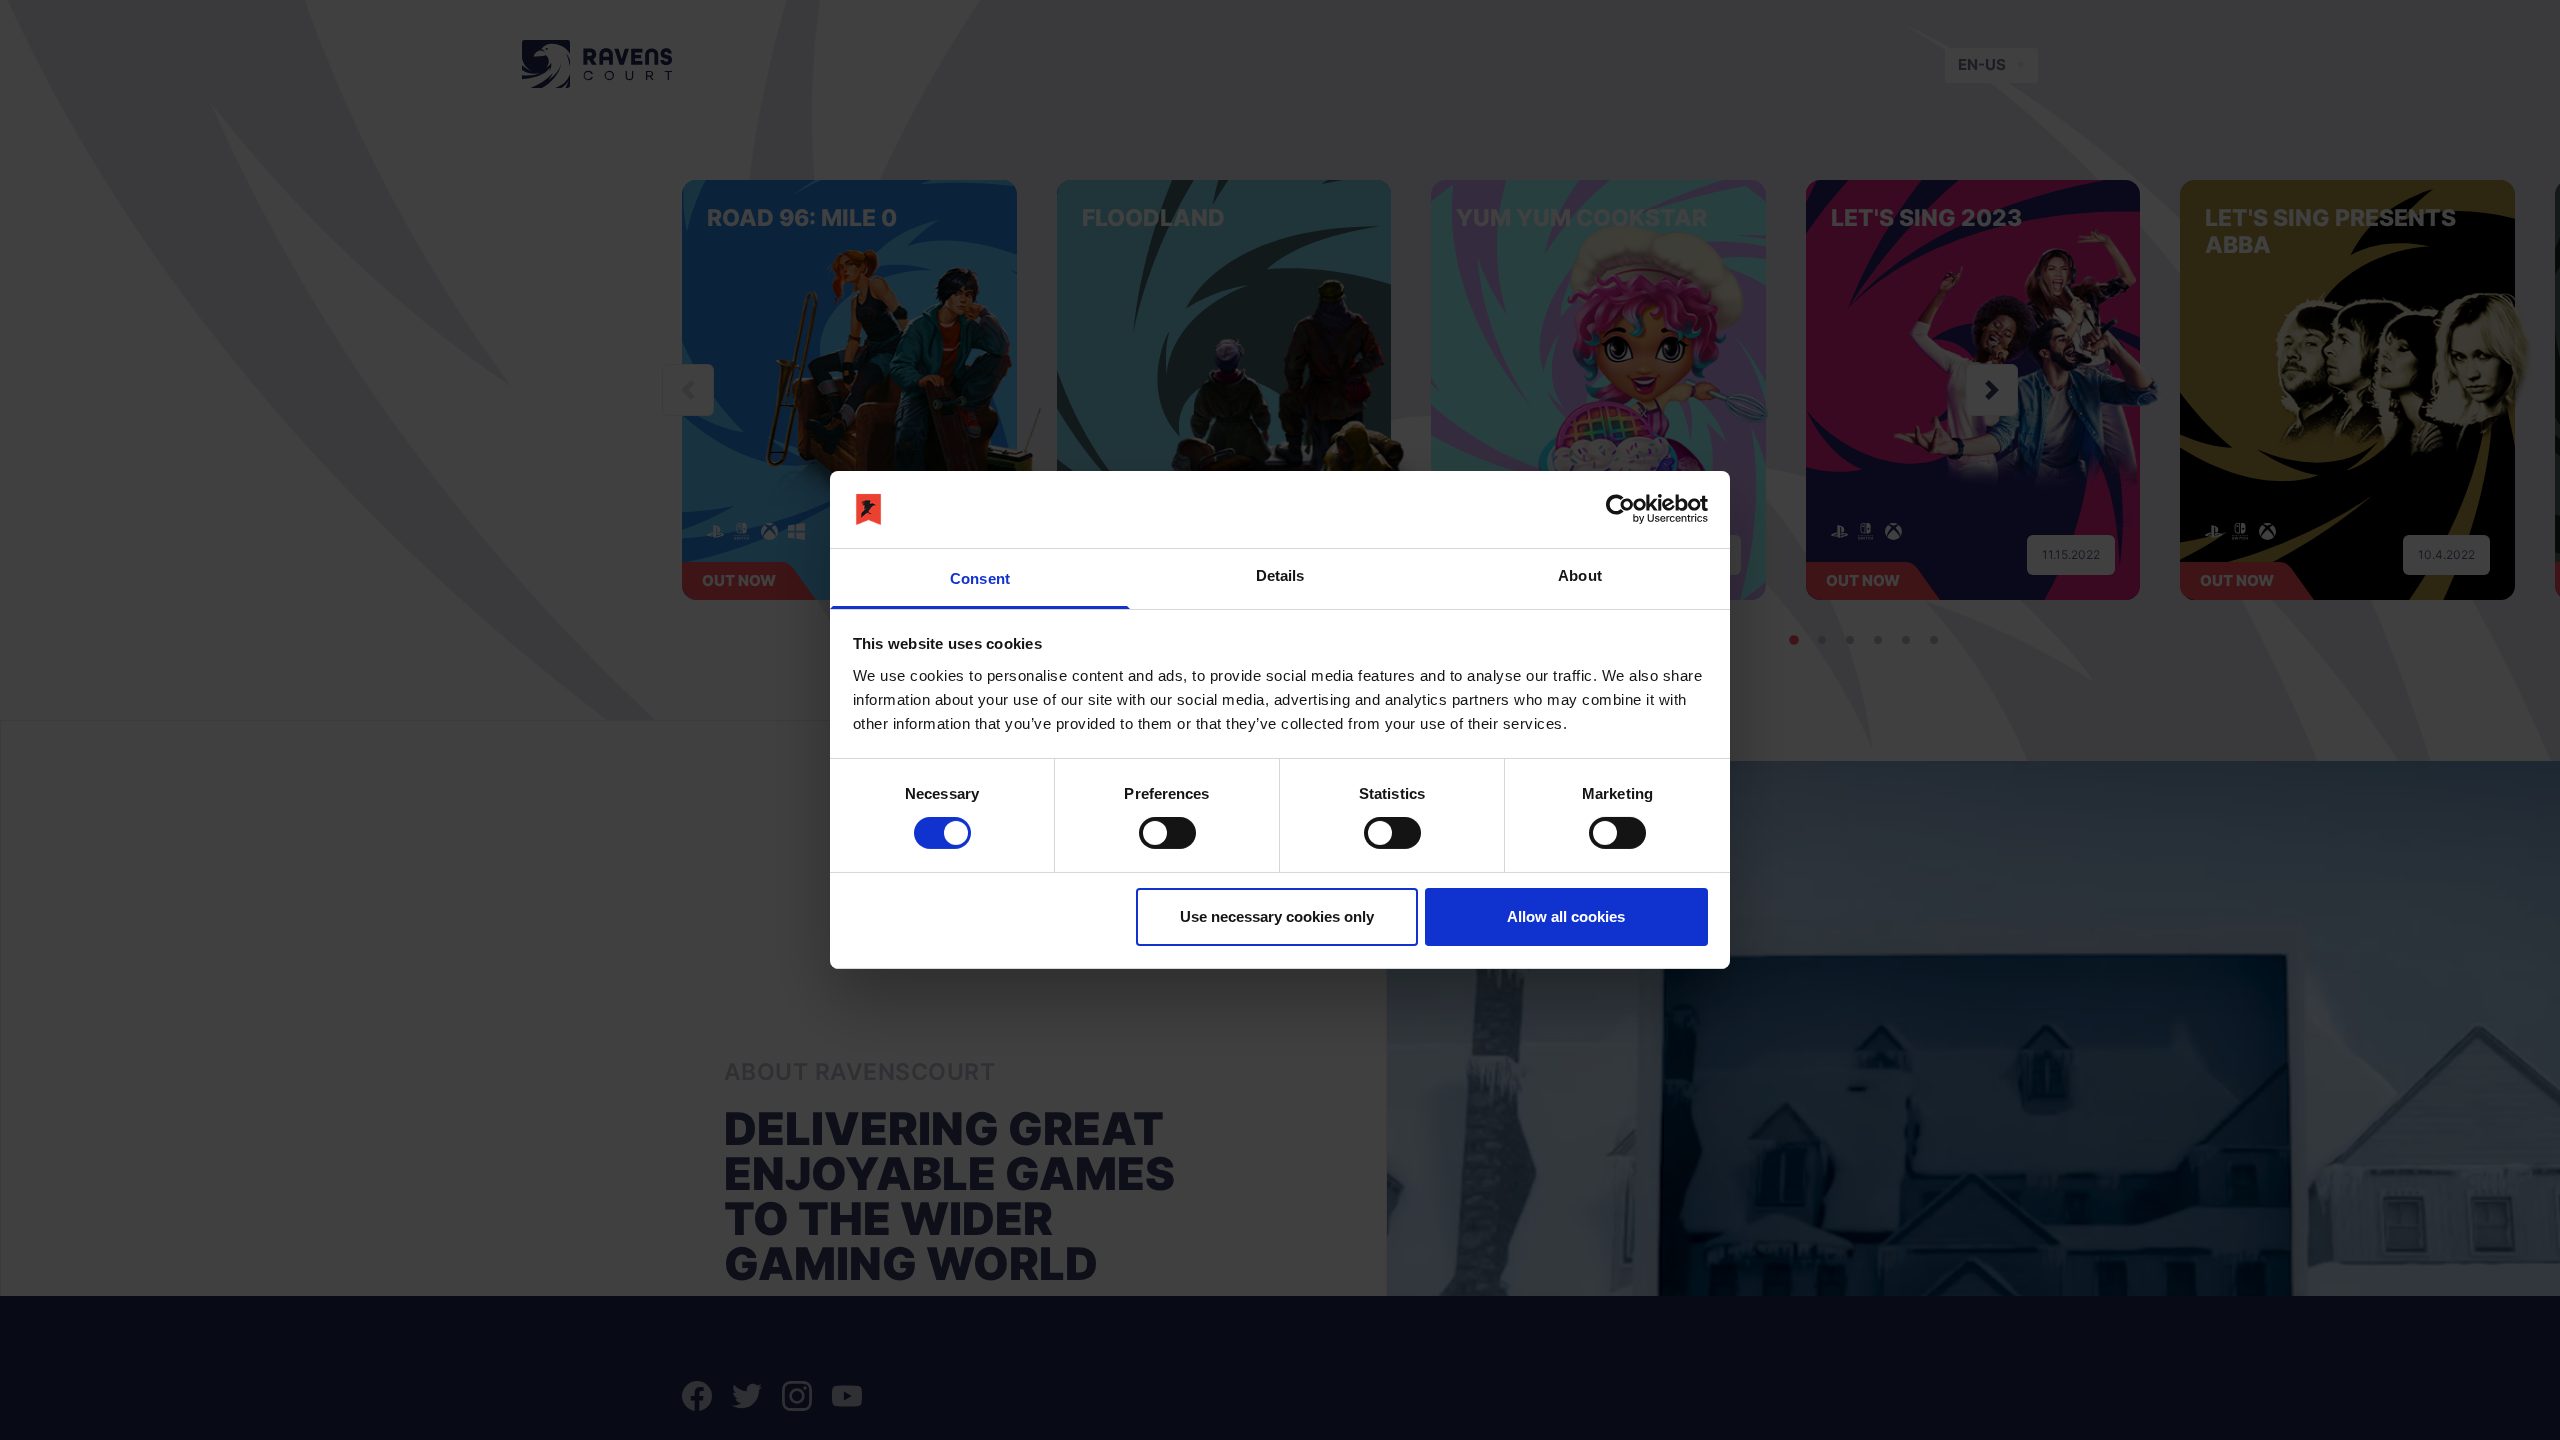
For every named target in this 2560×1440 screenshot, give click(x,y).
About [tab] (1580, 575)
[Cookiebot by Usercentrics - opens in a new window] (1620, 509)
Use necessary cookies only (1277, 916)
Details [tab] (1280, 575)
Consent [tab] (980, 578)
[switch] (1167, 833)
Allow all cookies (1566, 916)
